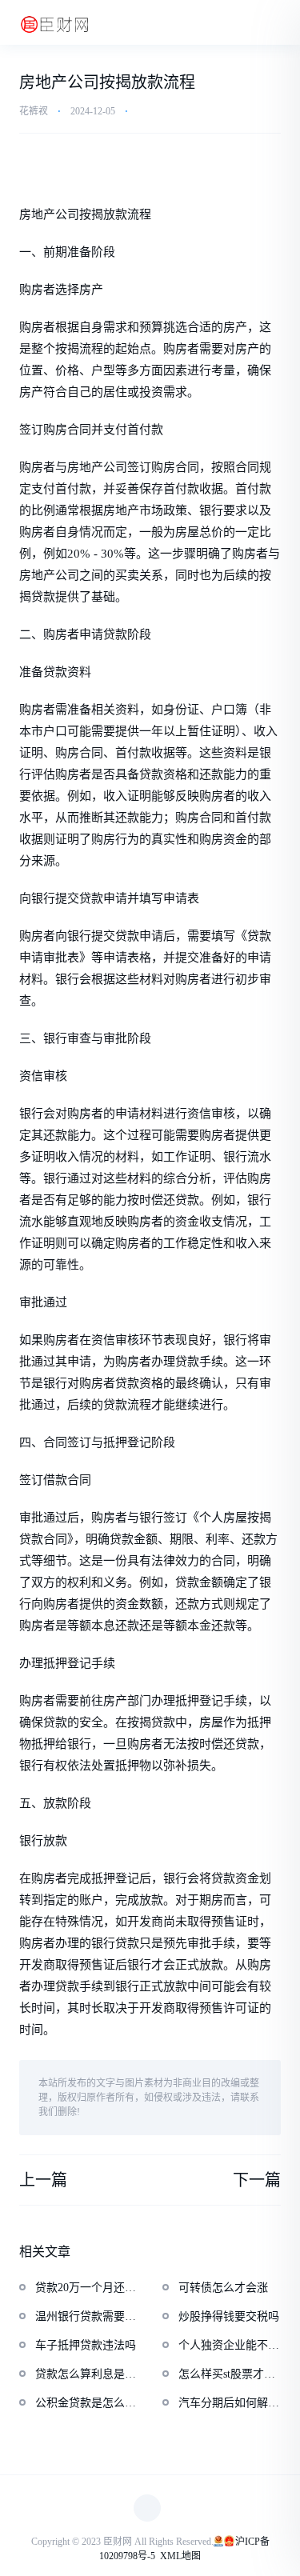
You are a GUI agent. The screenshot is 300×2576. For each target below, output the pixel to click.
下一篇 (257, 2180)
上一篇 (43, 2180)
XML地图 (180, 2556)
